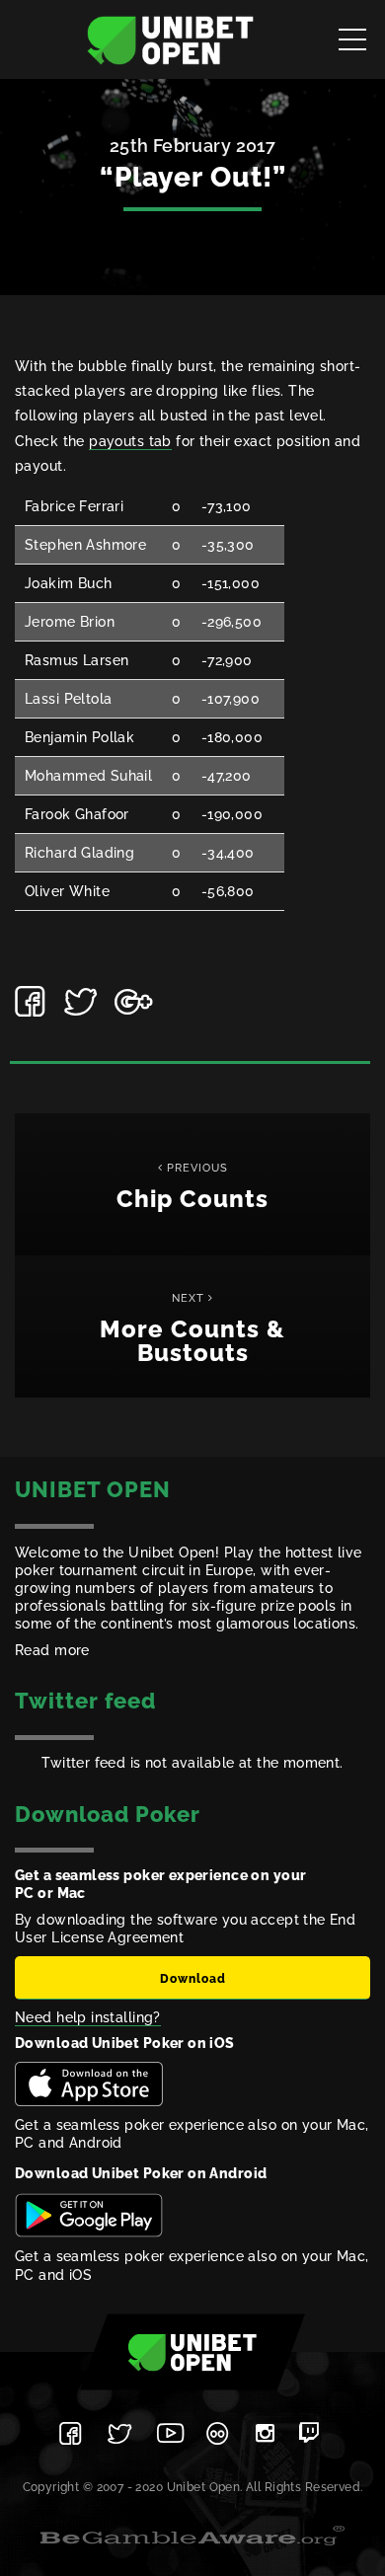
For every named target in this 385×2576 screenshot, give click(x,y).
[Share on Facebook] (33, 1002)
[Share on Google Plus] (132, 1002)
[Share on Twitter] (82, 1002)
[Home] (170, 39)
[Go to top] (192, 2351)
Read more (52, 1650)
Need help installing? (88, 2017)
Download (193, 1979)
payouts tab (130, 441)
